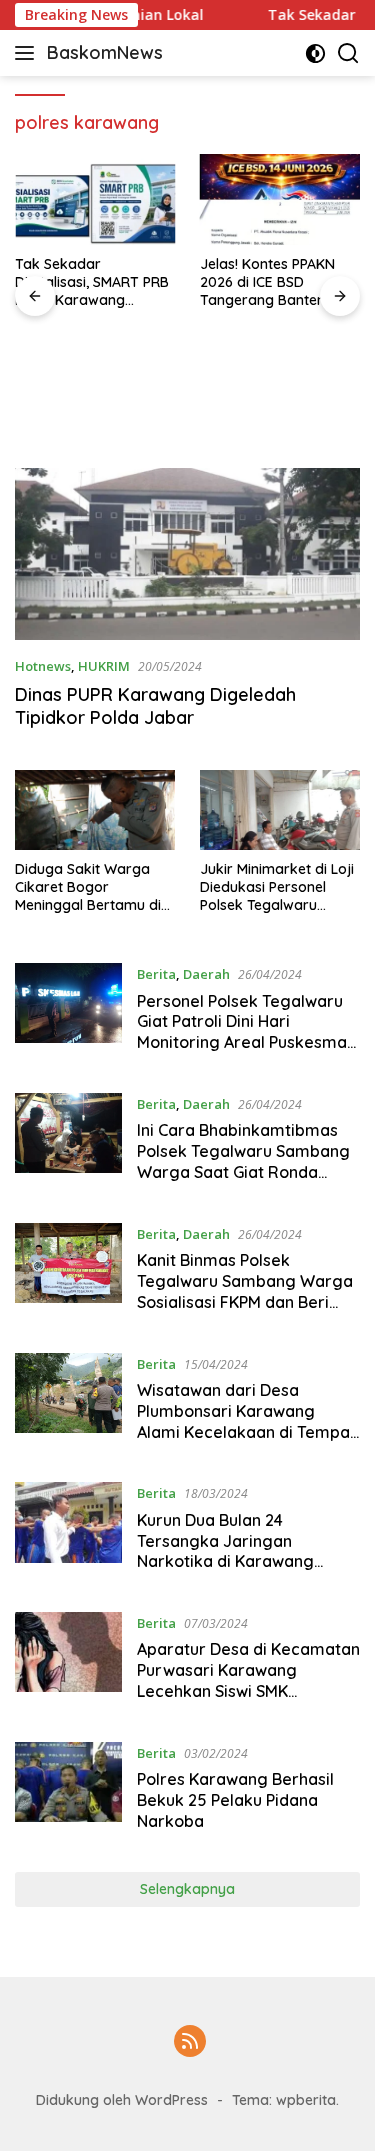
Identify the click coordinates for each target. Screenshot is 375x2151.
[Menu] (28, 53)
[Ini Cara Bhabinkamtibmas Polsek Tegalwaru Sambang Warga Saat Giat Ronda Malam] (68, 1143)
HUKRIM (104, 666)
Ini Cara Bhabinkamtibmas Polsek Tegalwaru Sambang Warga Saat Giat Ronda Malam (243, 1161)
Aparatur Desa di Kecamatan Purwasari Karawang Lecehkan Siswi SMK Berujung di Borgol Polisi (248, 1680)
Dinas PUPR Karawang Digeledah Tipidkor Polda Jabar (155, 706)
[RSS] (190, 2042)
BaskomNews (105, 52)
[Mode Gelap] (315, 53)
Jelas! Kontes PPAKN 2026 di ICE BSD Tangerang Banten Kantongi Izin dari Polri (274, 282)
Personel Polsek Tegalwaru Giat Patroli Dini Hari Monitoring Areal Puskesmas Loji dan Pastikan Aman (246, 1032)
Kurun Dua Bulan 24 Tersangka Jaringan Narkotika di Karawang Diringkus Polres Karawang (240, 1551)
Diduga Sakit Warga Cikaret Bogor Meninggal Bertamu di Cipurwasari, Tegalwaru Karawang (94, 887)
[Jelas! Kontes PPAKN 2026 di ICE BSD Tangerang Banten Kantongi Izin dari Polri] (280, 199)
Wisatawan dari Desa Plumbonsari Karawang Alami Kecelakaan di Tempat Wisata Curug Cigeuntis (246, 1421)
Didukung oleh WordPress (122, 2100)
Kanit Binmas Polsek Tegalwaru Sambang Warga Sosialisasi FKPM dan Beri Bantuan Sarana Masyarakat (246, 1291)
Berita (156, 974)
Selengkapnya (187, 1889)
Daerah (206, 974)
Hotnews (43, 666)
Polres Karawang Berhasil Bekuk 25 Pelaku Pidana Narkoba (235, 1800)
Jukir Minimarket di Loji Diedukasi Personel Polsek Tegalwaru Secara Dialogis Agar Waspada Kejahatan (277, 887)
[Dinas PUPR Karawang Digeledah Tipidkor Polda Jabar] (187, 554)
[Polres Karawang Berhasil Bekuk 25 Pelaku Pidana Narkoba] (68, 1792)
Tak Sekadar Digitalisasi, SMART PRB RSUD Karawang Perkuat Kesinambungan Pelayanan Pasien (92, 282)
